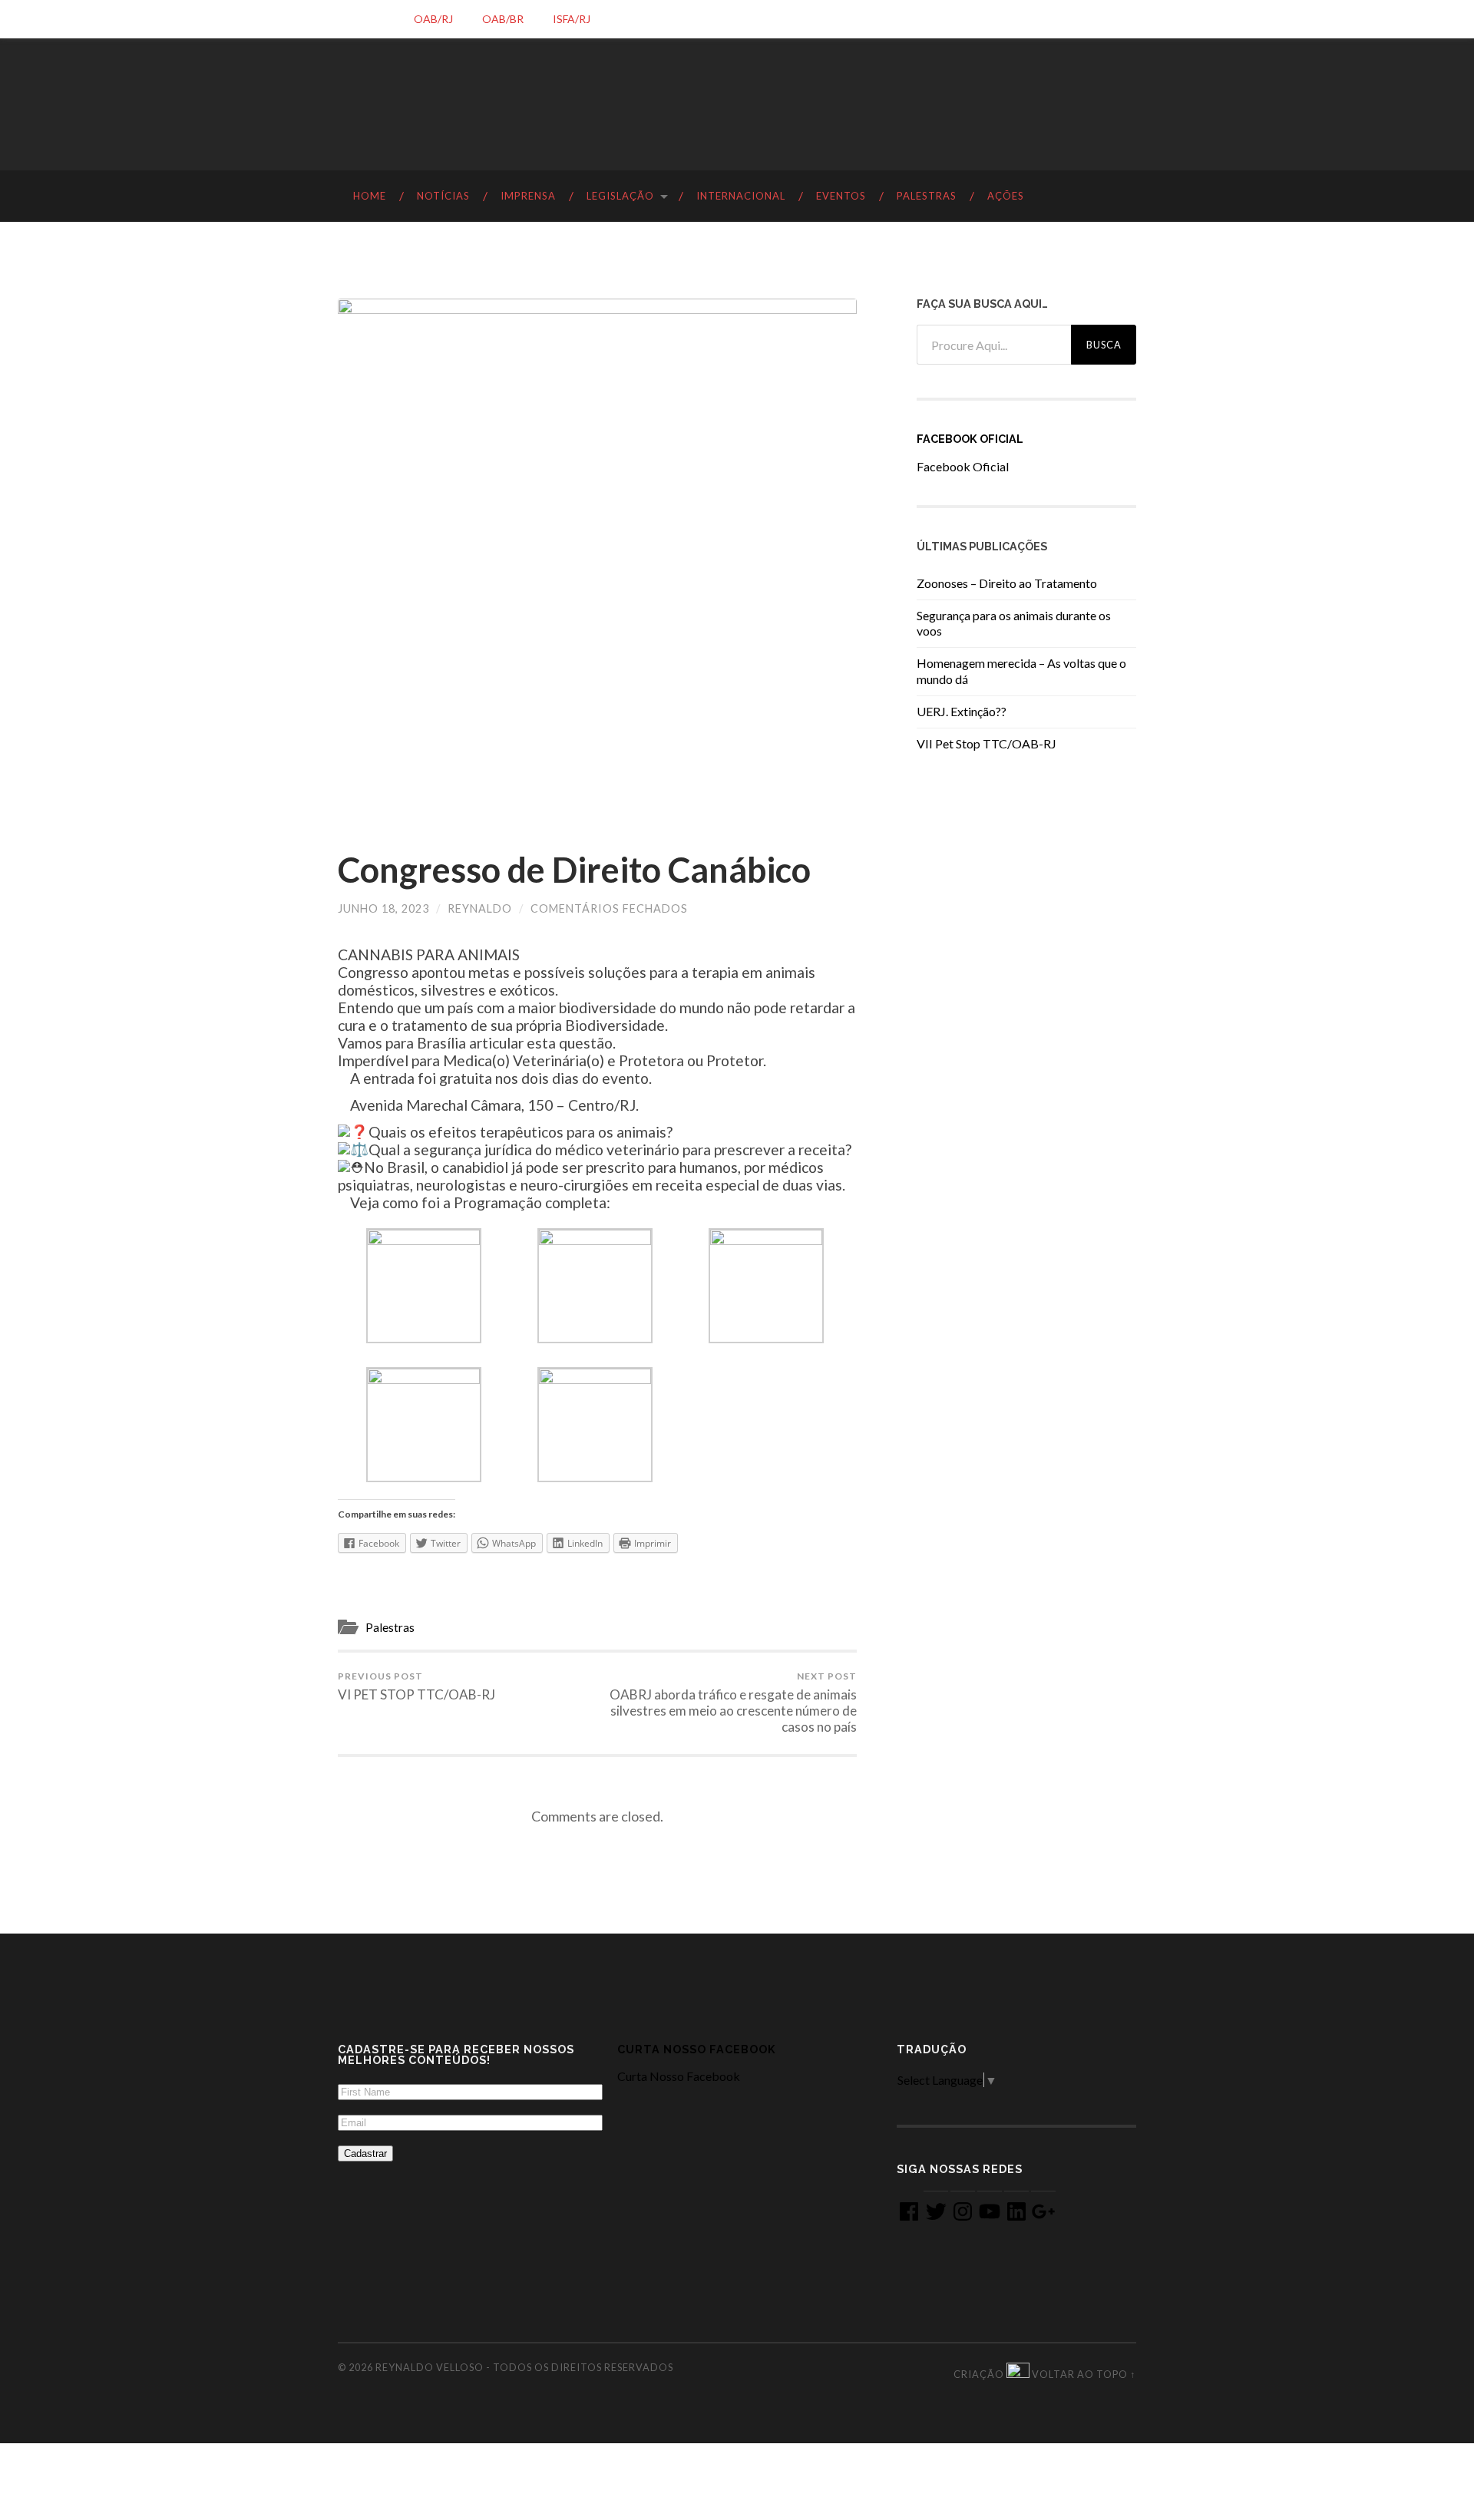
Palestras (390, 1627)
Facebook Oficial (970, 439)
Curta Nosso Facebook (697, 2049)
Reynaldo (480, 908)
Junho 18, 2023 (383, 908)
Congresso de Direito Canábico (574, 870)
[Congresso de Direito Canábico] (597, 558)
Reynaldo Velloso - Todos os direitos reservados (524, 2367)
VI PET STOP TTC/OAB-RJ (416, 1686)
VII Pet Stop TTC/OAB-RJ (987, 743)
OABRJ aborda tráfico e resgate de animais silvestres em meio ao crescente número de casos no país (733, 1703)
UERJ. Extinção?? (962, 711)
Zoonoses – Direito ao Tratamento (1007, 583)
